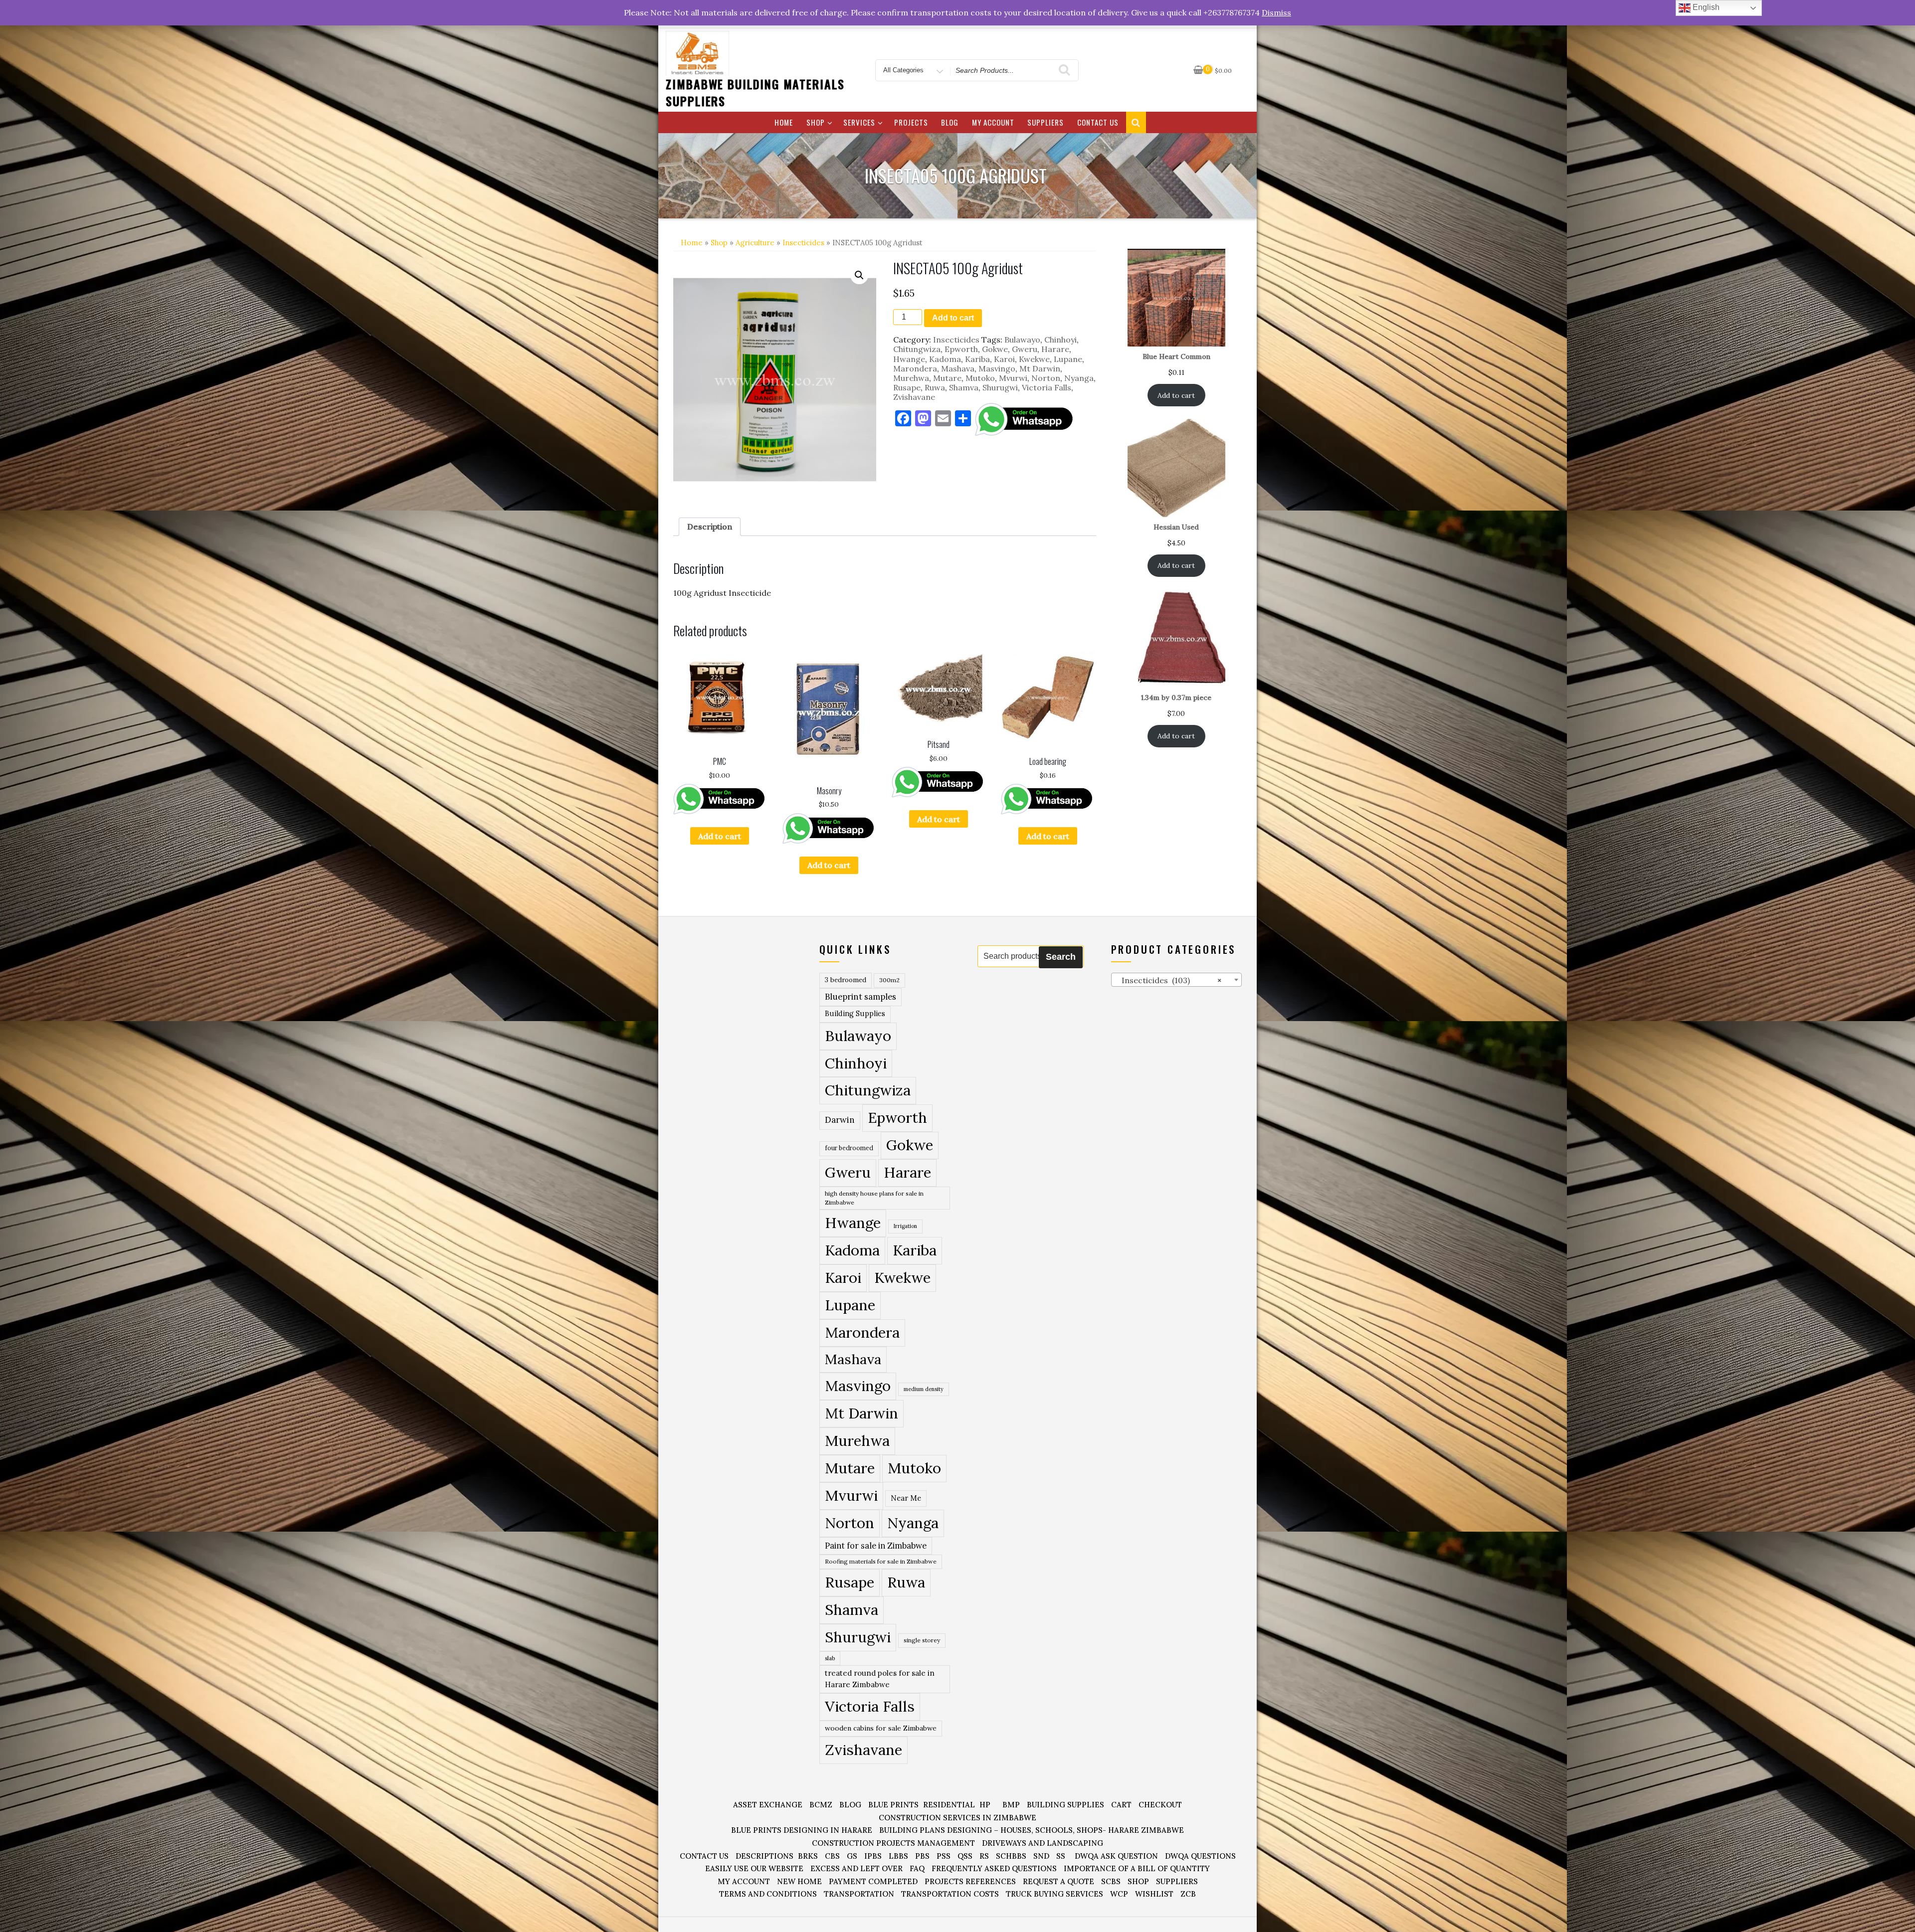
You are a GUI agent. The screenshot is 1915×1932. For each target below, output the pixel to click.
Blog (950, 122)
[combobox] (1177, 980)
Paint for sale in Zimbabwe (876, 1545)
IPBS (873, 1856)
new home (799, 1881)
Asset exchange (768, 1805)
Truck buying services (1054, 1894)
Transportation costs (950, 1894)
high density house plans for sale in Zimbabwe (874, 1198)
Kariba (977, 359)
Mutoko (980, 378)
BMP (1011, 1805)
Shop (816, 122)
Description (710, 527)
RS (984, 1856)
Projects (911, 122)
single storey (922, 1640)
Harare (1055, 349)
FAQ (917, 1868)
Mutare (947, 378)
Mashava (958, 368)
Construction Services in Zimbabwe (957, 1818)
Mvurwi (1013, 378)
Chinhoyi (1060, 340)
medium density (924, 1389)
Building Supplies (855, 1014)
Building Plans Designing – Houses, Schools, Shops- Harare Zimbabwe (1032, 1830)
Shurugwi (1000, 387)
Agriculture (755, 243)
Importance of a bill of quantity (1137, 1868)
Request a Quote (1058, 1881)
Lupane (1068, 359)
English (1705, 7)
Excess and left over (857, 1868)
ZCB (1188, 1894)
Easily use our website (754, 1868)
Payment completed (873, 1881)
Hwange (909, 359)
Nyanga (1079, 378)
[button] (859, 275)
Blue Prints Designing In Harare (802, 1830)
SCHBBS (1011, 1856)
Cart (1121, 1805)
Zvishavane (914, 397)
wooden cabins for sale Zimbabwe (881, 1728)
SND (1041, 1856)
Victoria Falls (1047, 387)
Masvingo (997, 368)
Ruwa (935, 387)
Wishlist (1154, 1894)
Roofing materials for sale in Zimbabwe (881, 1561)
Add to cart (953, 318)
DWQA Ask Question (1116, 1856)
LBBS (898, 1856)
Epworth (961, 349)
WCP (1119, 1894)
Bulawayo (1022, 340)
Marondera (915, 368)
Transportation (859, 1894)
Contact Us (1098, 122)
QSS (965, 1856)
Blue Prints (893, 1805)
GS (852, 1856)
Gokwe (995, 349)
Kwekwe (1034, 359)
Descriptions (765, 1856)
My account (993, 122)
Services (859, 122)
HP (985, 1805)
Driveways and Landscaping (1043, 1843)
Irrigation (905, 1226)
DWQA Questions (1200, 1856)
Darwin (840, 1120)
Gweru (1025, 349)
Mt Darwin (1040, 368)
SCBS (1111, 1881)
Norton (1046, 378)
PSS (944, 1856)
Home (784, 122)
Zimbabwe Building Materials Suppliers (755, 92)
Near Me (906, 1498)
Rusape (907, 387)
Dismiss (1276, 12)
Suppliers (1046, 122)
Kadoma (945, 359)
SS (1061, 1856)
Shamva (964, 387)
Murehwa (911, 378)
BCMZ (821, 1805)
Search (1061, 957)
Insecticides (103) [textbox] (1169, 980)
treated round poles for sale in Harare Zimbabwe (880, 1679)
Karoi (1004, 359)
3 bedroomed (846, 980)
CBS (832, 1856)
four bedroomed (849, 1148)
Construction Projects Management (893, 1843)
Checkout (1160, 1805)
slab (830, 1658)
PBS (922, 1856)
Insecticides (803, 243)
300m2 (889, 980)
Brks (808, 1856)
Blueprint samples (861, 997)
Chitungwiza (917, 349)
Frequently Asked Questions (994, 1868)
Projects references (970, 1881)
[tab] (710, 527)
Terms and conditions (768, 1894)
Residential (949, 1805)
